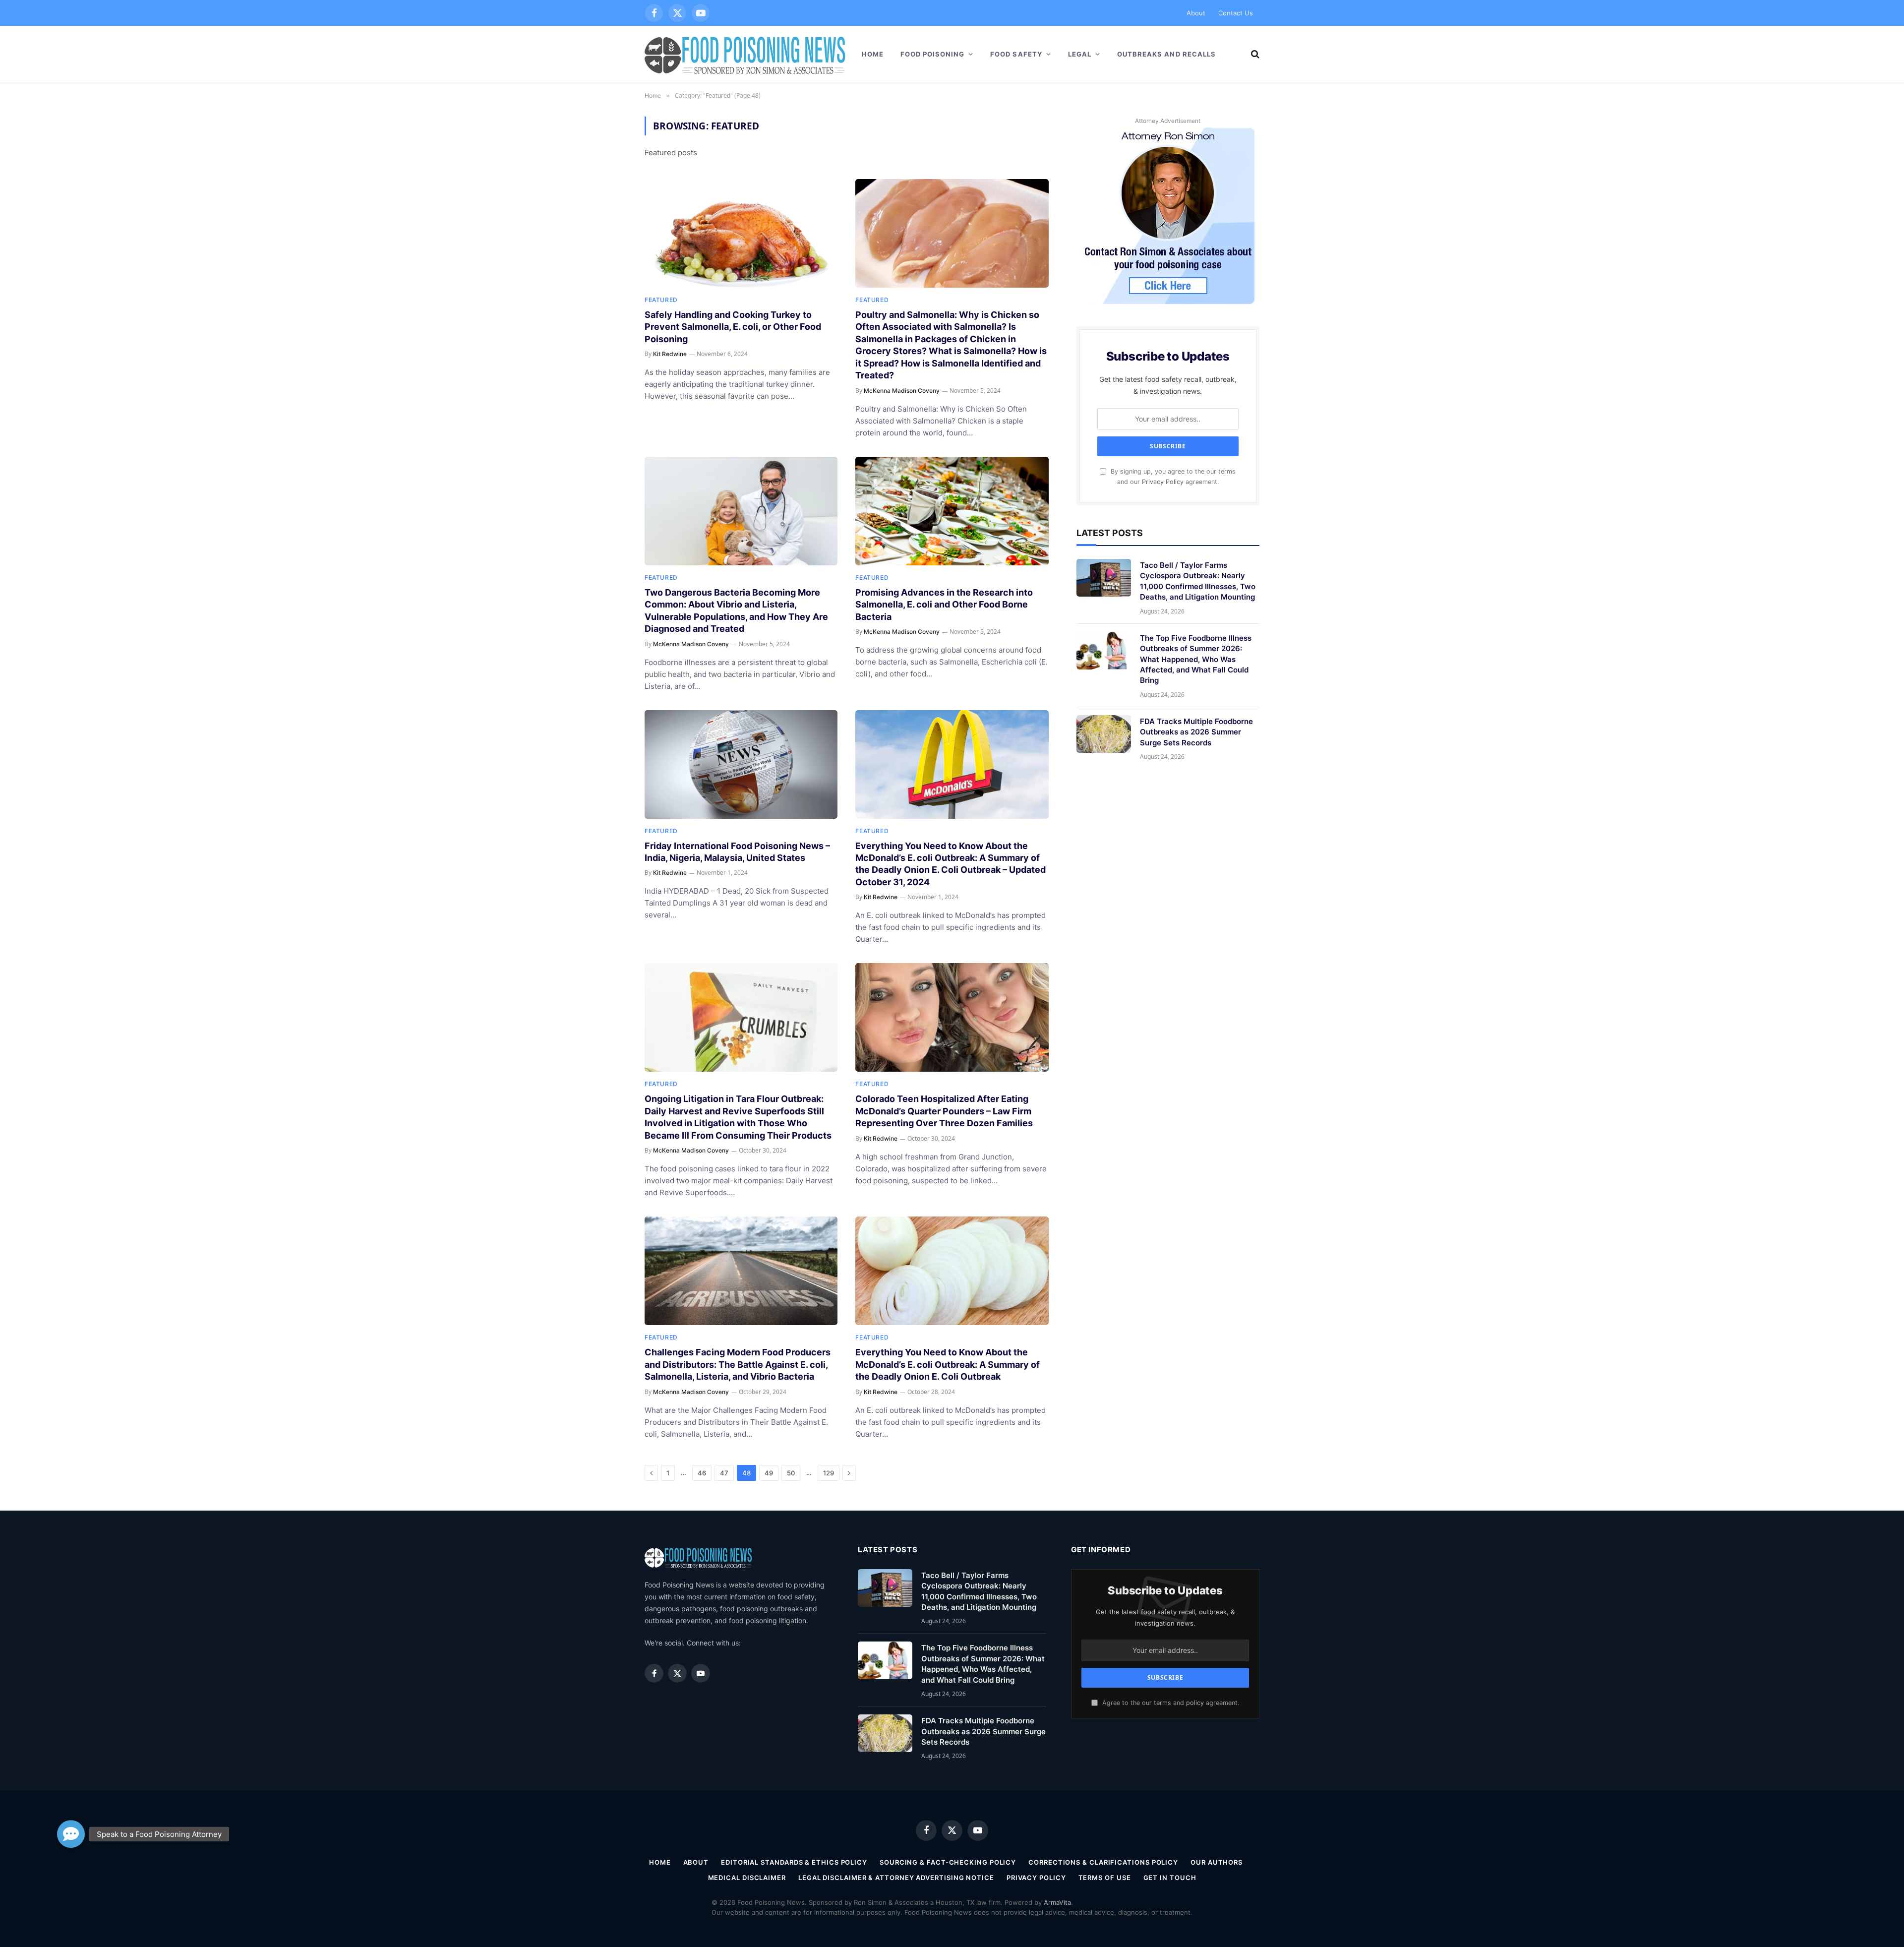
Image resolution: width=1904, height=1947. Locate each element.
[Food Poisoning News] (745, 54)
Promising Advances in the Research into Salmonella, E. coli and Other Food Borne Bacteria (944, 605)
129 (829, 1473)
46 (702, 1473)
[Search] (1254, 54)
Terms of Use (1105, 1878)
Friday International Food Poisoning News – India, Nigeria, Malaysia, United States (737, 852)
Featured (661, 300)
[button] (71, 1836)
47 (724, 1473)
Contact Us (1236, 13)
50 (791, 1473)
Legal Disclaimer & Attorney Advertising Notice (896, 1878)
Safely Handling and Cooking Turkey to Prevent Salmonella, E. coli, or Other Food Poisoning (733, 327)
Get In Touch (1170, 1878)
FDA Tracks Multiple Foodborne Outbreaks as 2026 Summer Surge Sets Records (1196, 732)
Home (873, 54)
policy (1195, 1703)
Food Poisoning (933, 54)
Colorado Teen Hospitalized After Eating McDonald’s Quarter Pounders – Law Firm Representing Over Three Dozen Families (944, 1111)
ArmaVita (1057, 1902)
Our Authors (1217, 1862)
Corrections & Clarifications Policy (1103, 1862)
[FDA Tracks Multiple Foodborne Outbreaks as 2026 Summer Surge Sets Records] (1104, 734)
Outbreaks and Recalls (1166, 54)
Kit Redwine (670, 354)
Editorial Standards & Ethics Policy (794, 1862)
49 (769, 1473)
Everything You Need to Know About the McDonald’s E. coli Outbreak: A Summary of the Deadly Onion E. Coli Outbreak (948, 1364)
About (1196, 13)
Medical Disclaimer (747, 1878)
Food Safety (1016, 54)
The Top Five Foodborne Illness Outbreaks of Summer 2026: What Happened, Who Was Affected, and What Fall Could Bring (1196, 659)
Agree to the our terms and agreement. (1170, 1703)
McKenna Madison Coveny (902, 391)
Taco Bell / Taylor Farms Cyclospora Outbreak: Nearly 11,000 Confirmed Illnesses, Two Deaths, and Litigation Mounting (1198, 581)
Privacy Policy (1163, 482)
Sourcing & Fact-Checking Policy (948, 1862)
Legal (1080, 54)
